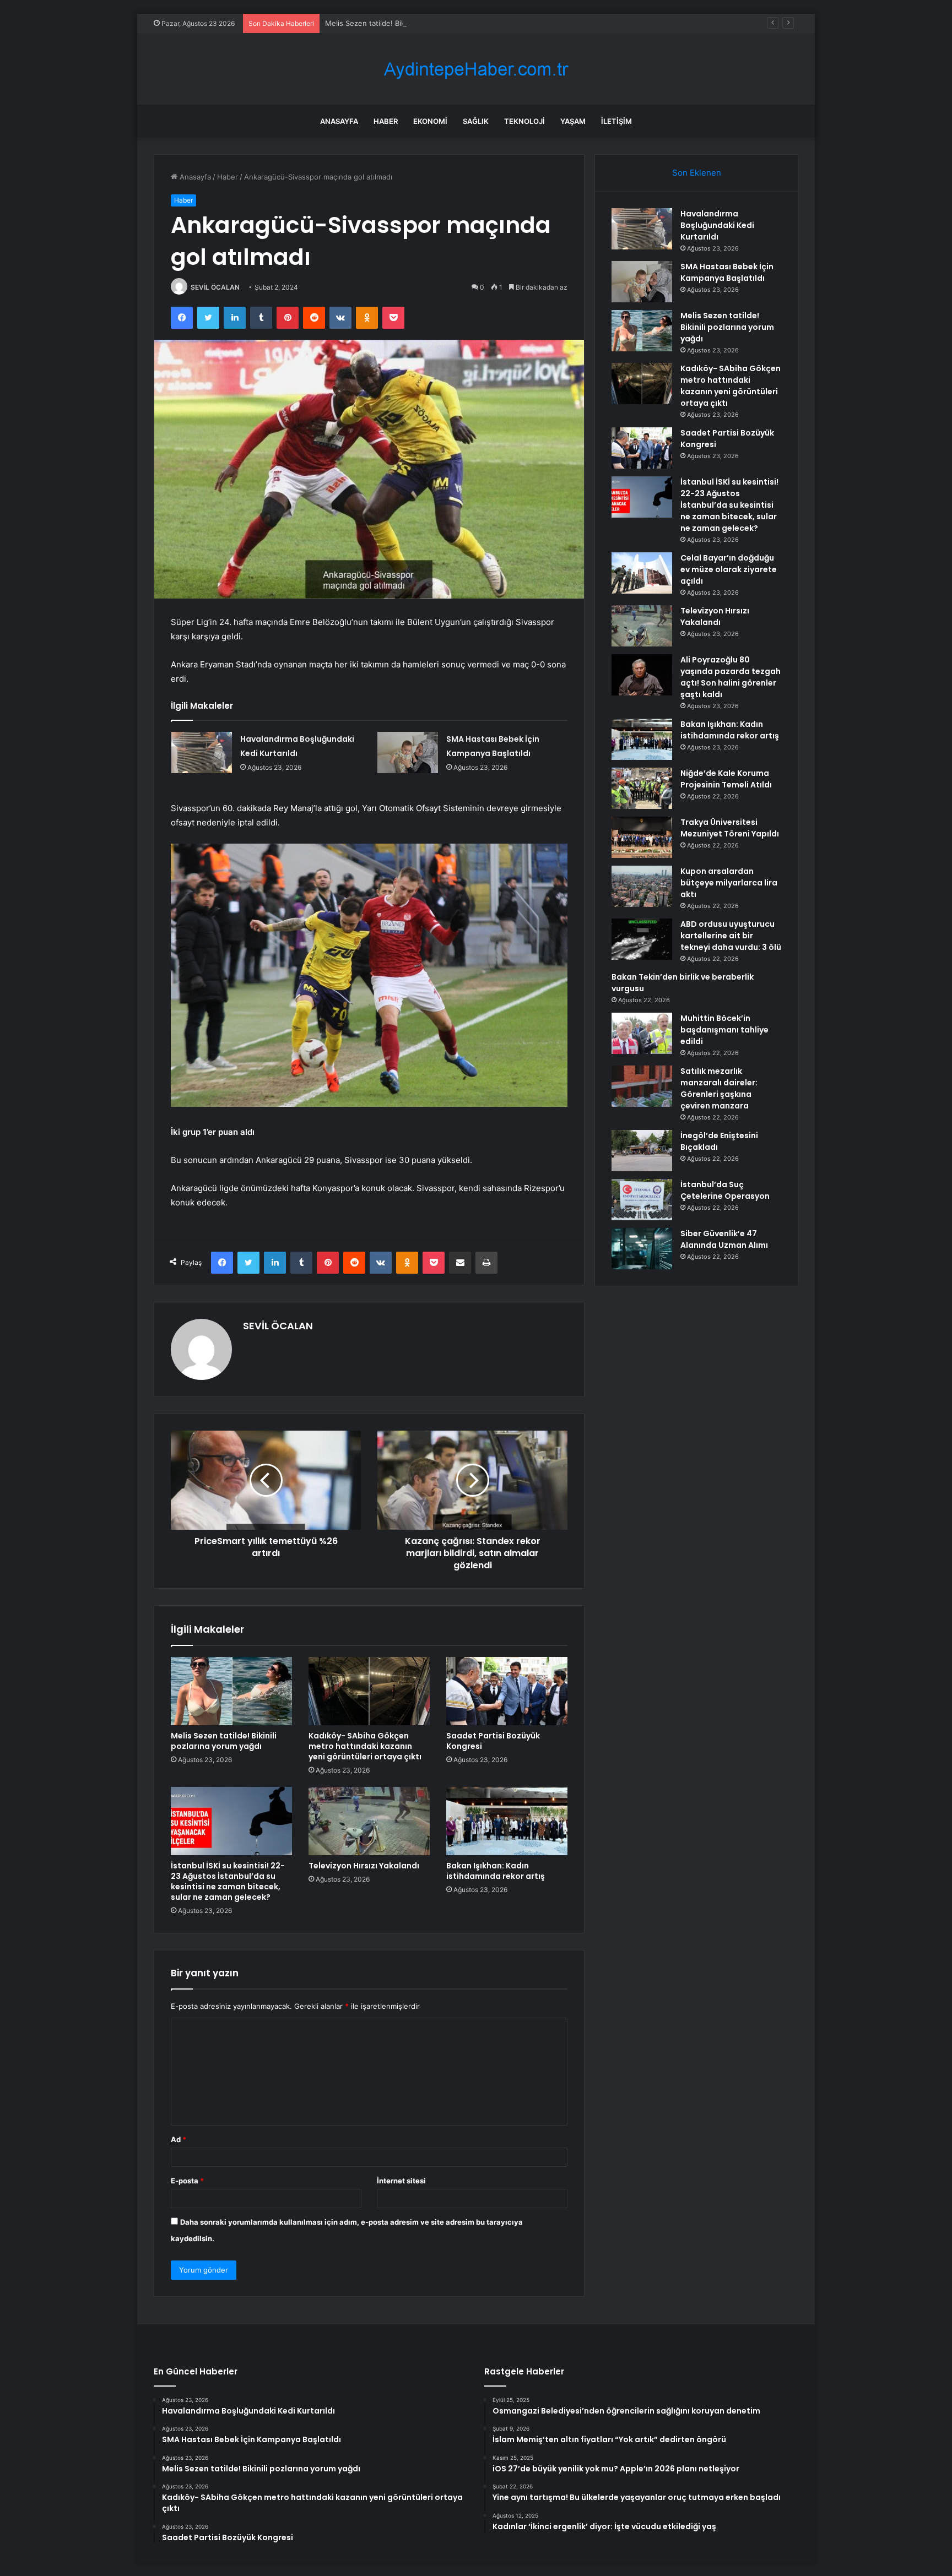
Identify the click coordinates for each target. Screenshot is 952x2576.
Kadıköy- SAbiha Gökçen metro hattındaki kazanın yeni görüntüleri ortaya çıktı (365, 1746)
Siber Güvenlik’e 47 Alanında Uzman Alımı (724, 1239)
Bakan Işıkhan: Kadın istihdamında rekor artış (496, 1871)
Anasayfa (339, 121)
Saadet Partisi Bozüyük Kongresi (493, 1741)
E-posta (187, 2181)
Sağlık (476, 121)
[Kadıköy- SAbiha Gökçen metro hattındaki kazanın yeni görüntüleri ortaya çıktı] (369, 1691)
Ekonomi (430, 121)
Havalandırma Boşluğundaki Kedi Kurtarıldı (717, 225)
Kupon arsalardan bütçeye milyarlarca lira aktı (729, 883)
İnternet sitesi (401, 2181)
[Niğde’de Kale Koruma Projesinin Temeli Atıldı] (642, 788)
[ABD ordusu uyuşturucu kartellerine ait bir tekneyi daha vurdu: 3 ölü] (642, 939)
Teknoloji (524, 121)
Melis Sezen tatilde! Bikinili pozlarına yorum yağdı (409, 23)
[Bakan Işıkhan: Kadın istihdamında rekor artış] (507, 1821)
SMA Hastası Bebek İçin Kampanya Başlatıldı (727, 272)
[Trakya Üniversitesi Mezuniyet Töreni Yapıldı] (642, 837)
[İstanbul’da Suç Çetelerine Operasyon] (642, 1200)
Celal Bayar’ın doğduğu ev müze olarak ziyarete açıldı (729, 569)
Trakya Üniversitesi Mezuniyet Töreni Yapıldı (730, 828)
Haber (386, 121)
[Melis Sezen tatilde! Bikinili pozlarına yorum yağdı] (231, 1691)
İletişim (616, 121)
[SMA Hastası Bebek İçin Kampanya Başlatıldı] (408, 752)
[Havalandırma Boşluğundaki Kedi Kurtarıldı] (202, 752)
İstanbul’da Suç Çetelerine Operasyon (725, 1190)
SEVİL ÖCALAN (215, 287)
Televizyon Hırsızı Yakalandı (364, 1866)
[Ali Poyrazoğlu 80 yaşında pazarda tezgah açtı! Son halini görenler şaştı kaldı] (642, 675)
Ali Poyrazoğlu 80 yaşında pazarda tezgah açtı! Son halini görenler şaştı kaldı (731, 677)
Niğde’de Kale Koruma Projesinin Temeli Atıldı (726, 779)
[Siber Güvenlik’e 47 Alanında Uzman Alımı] (642, 1249)
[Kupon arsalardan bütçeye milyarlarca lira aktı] (642, 886)
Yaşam (573, 121)
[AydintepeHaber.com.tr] (476, 69)
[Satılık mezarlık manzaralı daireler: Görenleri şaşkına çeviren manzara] (642, 1086)
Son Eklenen (697, 173)
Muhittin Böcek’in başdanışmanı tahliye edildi (724, 1030)
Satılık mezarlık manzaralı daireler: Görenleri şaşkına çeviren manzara (719, 1088)
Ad (178, 2139)
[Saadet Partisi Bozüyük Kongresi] (507, 1691)
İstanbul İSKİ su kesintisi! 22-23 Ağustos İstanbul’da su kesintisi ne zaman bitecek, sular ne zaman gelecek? (228, 1881)
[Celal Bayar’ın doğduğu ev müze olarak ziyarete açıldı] (642, 573)
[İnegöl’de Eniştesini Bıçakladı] (642, 1151)
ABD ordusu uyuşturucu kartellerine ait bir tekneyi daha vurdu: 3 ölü (731, 936)
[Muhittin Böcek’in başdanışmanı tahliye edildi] (642, 1033)
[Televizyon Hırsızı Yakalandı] (369, 1821)
